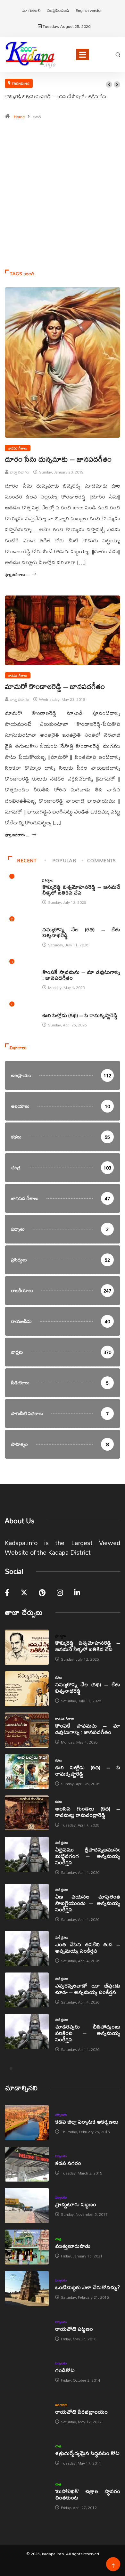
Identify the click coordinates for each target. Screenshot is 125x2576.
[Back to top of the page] (113, 2566)
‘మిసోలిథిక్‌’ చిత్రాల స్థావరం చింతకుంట (88, 2494)
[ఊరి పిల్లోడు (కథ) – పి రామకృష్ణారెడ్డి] (27, 1772)
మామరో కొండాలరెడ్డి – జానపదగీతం (55, 686)
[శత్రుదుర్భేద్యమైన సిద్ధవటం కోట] (27, 2454)
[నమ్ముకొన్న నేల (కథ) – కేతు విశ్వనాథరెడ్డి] (27, 1689)
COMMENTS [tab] (102, 860)
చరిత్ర (58, 2239)
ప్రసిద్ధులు (48, 880)
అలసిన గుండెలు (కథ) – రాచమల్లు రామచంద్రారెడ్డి (88, 1812)
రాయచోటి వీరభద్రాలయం (81, 2412)
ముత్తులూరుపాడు (73, 2246)
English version (89, 10)
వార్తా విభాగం (20, 472)
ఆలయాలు (61, 2405)
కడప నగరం (68, 2163)
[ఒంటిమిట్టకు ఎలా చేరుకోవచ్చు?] (27, 2288)
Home (19, 117)
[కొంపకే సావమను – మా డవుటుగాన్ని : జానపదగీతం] (27, 1730)
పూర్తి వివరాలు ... (17, 575)
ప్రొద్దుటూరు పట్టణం (76, 2204)
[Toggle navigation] (82, 54)
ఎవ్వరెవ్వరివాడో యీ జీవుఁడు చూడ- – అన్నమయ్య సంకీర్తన (88, 1989)
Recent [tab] (27, 860)
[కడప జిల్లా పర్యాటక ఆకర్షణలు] (27, 2122)
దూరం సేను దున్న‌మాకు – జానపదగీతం (58, 459)
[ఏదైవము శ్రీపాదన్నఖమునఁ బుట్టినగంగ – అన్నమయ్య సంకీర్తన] (27, 1854)
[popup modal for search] (118, 54)
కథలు (46, 923)
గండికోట (65, 2370)
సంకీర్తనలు (62, 1843)
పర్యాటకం (61, 2115)
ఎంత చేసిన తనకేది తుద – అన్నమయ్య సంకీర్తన (88, 1947)
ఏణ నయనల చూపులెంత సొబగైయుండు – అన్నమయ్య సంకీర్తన (88, 1903)
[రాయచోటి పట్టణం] (27, 2330)
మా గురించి (32, 10)
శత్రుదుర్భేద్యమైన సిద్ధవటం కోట (87, 2453)
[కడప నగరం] (27, 2164)
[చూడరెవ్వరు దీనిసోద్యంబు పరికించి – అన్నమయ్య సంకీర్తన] (27, 2031)
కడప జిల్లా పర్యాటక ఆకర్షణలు (87, 2122)
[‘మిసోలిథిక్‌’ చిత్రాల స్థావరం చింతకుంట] (27, 2495)
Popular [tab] (64, 860)
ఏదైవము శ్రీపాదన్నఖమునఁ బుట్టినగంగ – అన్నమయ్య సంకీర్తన (88, 1856)
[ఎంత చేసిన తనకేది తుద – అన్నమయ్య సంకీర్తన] (27, 1948)
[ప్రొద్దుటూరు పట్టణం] (27, 2205)
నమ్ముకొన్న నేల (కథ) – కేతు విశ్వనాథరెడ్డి (81, 932)
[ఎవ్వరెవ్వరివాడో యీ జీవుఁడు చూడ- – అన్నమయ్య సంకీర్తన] (27, 1990)
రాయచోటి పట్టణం (74, 2329)
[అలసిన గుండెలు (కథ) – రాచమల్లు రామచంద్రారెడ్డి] (27, 1813)
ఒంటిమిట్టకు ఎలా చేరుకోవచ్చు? (88, 2287)
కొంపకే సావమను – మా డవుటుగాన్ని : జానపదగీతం (81, 975)
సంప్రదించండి (58, 10)
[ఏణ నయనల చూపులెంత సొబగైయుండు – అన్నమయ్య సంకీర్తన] (27, 1901)
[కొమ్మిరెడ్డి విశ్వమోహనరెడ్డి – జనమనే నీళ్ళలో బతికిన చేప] (27, 1647)
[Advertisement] (63, 198)
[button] (109, 85)
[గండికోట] (27, 2371)
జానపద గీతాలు (18, 448)
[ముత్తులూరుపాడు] (27, 2247)
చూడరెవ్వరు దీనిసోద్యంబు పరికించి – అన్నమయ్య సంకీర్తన (88, 2033)
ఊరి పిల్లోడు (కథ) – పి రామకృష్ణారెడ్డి (80, 1015)
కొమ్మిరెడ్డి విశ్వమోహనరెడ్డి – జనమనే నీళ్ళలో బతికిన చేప (55, 96)
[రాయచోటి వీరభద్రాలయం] (27, 2413)
